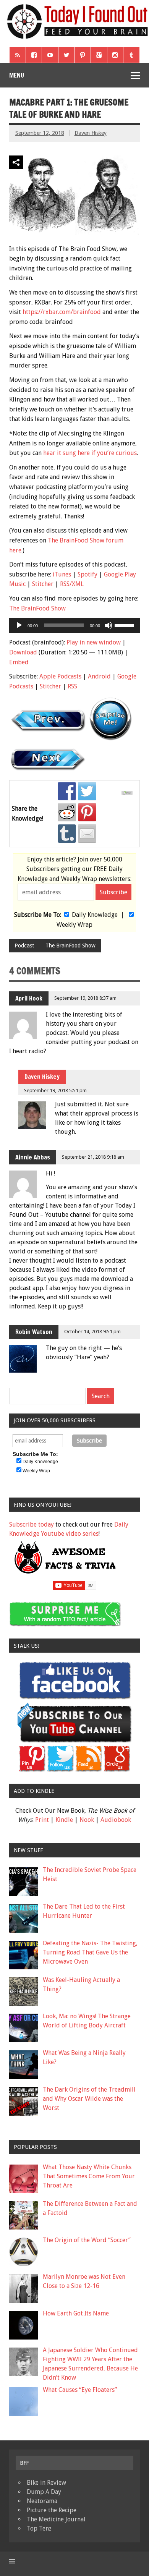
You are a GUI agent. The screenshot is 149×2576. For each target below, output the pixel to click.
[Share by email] (87, 834)
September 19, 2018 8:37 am (85, 998)
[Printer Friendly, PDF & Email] (128, 793)
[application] (74, 625)
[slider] (125, 625)
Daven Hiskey (91, 133)
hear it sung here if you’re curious (90, 453)
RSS (72, 686)
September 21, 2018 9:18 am (93, 1157)
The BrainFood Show (37, 608)
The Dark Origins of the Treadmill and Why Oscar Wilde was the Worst (89, 2099)
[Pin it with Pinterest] (87, 812)
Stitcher (43, 584)
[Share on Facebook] (67, 791)
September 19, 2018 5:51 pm (55, 1090)
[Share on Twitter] (87, 791)
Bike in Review (46, 2483)
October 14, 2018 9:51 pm (92, 1332)
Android (99, 676)
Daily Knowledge (95, 915)
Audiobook (116, 1820)
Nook (87, 1820)
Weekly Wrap (74, 925)
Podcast (24, 946)
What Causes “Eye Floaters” (80, 2390)
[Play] (19, 625)
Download (23, 652)
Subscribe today (32, 1524)
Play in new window (94, 642)
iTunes (62, 574)
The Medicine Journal (56, 2519)
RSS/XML (72, 584)
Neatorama (42, 2501)
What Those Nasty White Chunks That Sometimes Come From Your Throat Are (89, 2176)
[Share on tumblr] (67, 834)
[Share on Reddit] (67, 812)
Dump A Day (44, 2492)
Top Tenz (39, 2528)
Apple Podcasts (60, 676)
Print (42, 1820)
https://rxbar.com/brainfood (62, 312)
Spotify (87, 574)
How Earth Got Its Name (76, 2313)
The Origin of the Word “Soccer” (87, 2240)
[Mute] (109, 625)
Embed (19, 662)
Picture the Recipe (52, 2510)
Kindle (64, 1820)
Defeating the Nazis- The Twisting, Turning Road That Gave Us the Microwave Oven (90, 1952)
